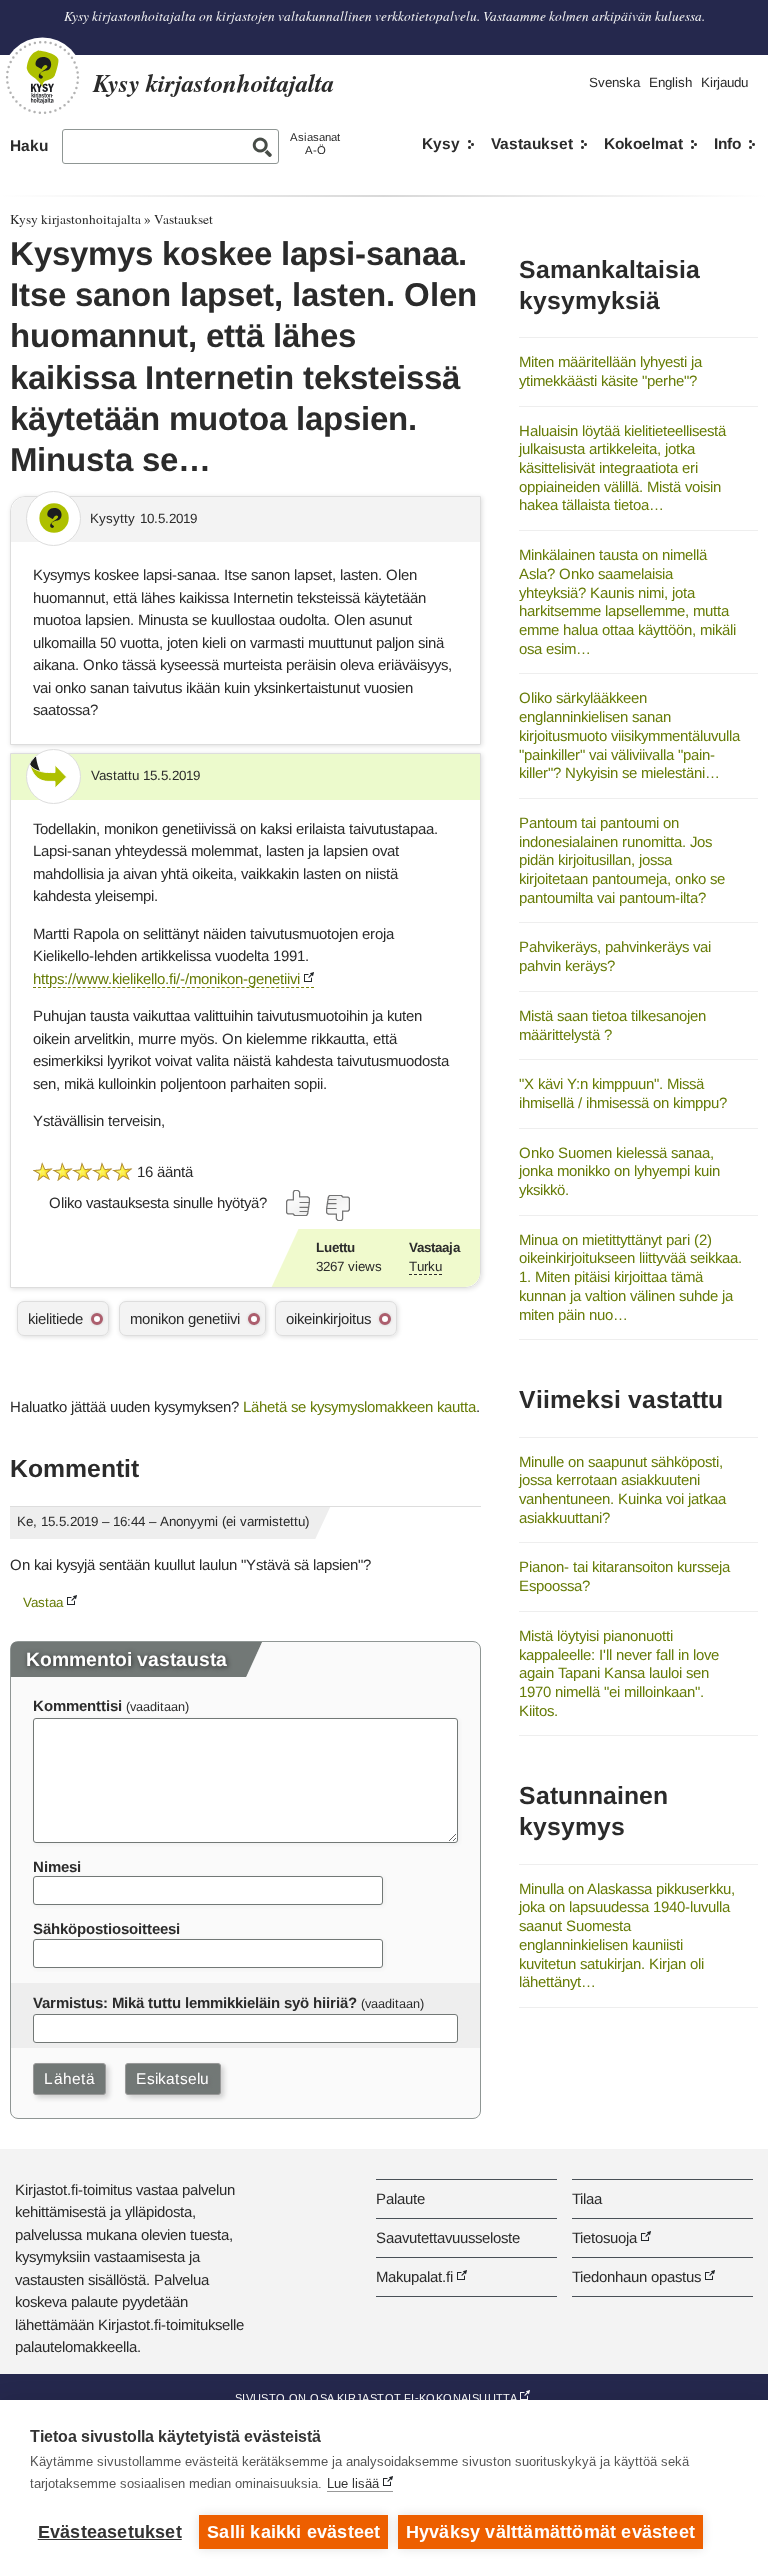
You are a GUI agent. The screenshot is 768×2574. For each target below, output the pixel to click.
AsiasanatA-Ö (315, 143)
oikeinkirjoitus (328, 1318)
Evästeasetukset (110, 2532)
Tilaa (587, 2198)
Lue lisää (353, 2483)
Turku (425, 1266)
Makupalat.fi (414, 2276)
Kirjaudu (724, 82)
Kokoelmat (643, 143)
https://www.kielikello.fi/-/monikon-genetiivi (166, 978)
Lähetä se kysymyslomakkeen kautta (359, 1406)
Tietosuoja (604, 2237)
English (670, 82)
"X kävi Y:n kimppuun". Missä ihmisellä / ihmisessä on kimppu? (623, 1093)
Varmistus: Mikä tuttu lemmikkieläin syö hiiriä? (195, 2002)
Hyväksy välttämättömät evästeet (550, 2532)
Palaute (400, 2198)
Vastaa (43, 1602)
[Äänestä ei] (337, 1208)
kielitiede (55, 1318)
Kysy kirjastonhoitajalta (75, 219)
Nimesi (57, 1866)
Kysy (441, 143)
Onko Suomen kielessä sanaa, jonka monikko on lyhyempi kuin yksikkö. (619, 1171)
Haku (29, 145)
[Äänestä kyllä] (299, 1203)
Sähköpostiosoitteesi (106, 1928)
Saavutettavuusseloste (448, 2237)
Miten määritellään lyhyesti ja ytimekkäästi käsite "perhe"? (610, 371)
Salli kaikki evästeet (293, 2532)
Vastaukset (532, 143)
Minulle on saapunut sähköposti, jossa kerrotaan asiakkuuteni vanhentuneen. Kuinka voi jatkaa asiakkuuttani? (622, 1489)
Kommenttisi (77, 1705)
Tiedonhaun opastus (636, 2276)
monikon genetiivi (185, 1318)
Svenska (614, 82)
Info (727, 143)
